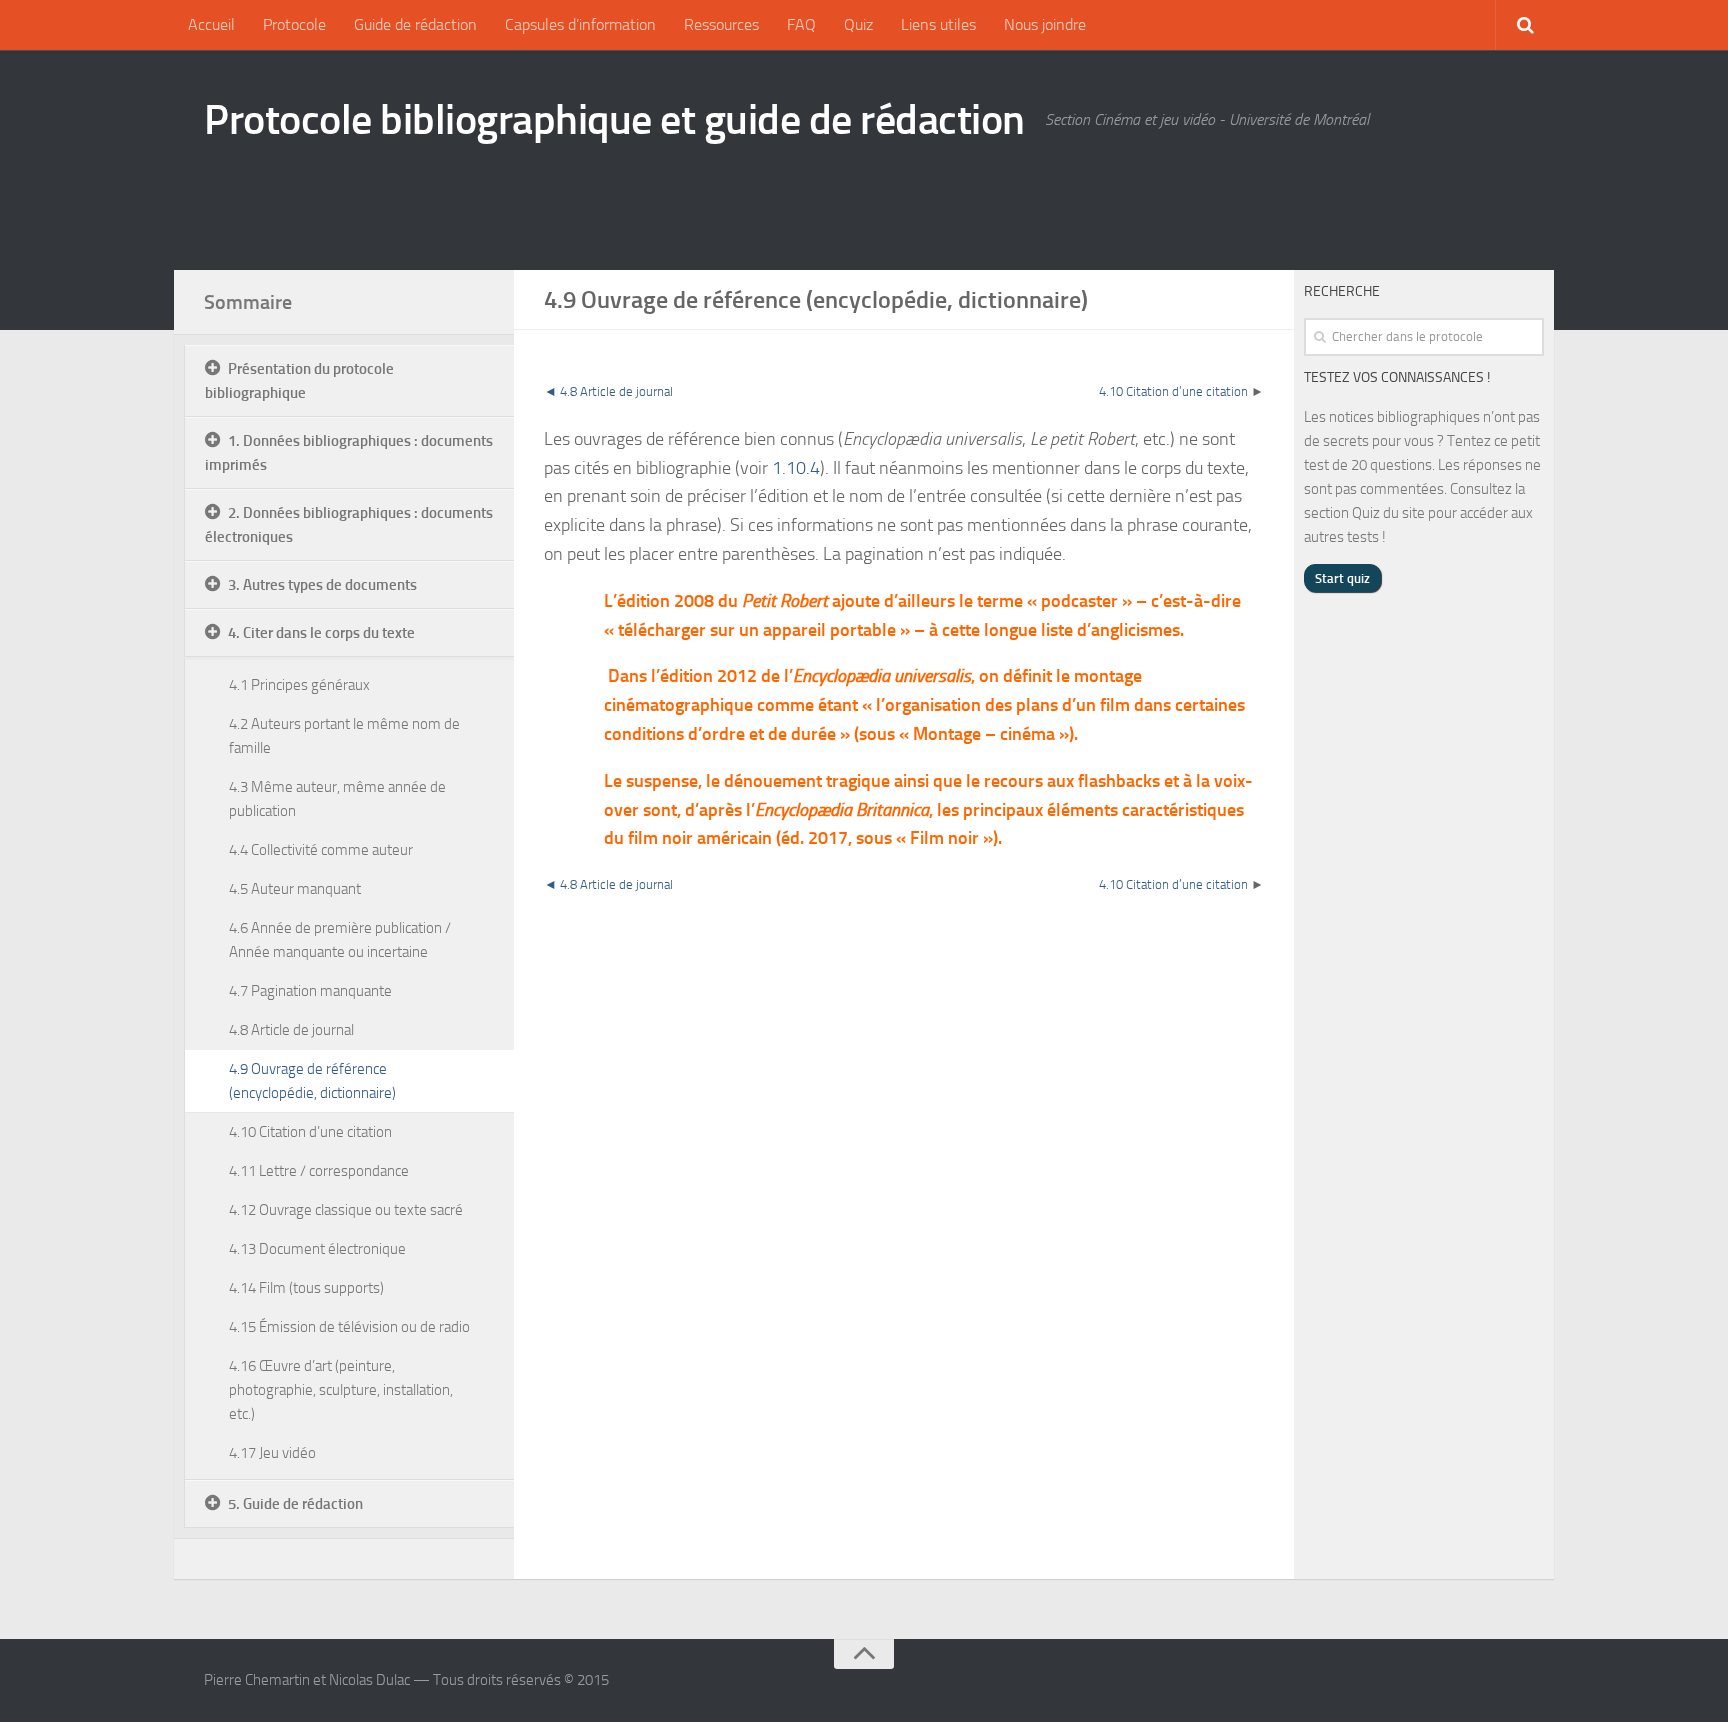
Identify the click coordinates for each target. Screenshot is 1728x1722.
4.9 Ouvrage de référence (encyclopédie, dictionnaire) (312, 1081)
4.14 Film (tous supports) (306, 1288)
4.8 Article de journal (616, 391)
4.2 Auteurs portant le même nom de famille (344, 736)
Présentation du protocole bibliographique (299, 381)
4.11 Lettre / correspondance (319, 1171)
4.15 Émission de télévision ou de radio (349, 1327)
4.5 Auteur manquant (295, 889)
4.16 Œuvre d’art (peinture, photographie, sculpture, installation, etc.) (341, 1390)
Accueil (211, 24)
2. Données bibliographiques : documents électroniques (349, 525)
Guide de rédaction (415, 24)
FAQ (801, 24)
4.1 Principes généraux (299, 685)
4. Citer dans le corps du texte (321, 633)
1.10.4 (796, 468)
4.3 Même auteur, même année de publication (337, 799)
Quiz (858, 24)
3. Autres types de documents (322, 585)
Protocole (294, 24)
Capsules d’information (580, 24)
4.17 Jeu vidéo (272, 1453)
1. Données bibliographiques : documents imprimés (349, 453)
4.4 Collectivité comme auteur (321, 850)
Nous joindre (1045, 24)
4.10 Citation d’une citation (1173, 391)
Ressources (721, 24)
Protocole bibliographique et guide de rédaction (614, 120)
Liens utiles (938, 24)
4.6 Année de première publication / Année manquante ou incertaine (340, 940)
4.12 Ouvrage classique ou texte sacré (346, 1210)
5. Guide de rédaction (295, 1504)
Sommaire (248, 302)
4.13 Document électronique (317, 1249)
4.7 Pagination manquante (310, 991)
